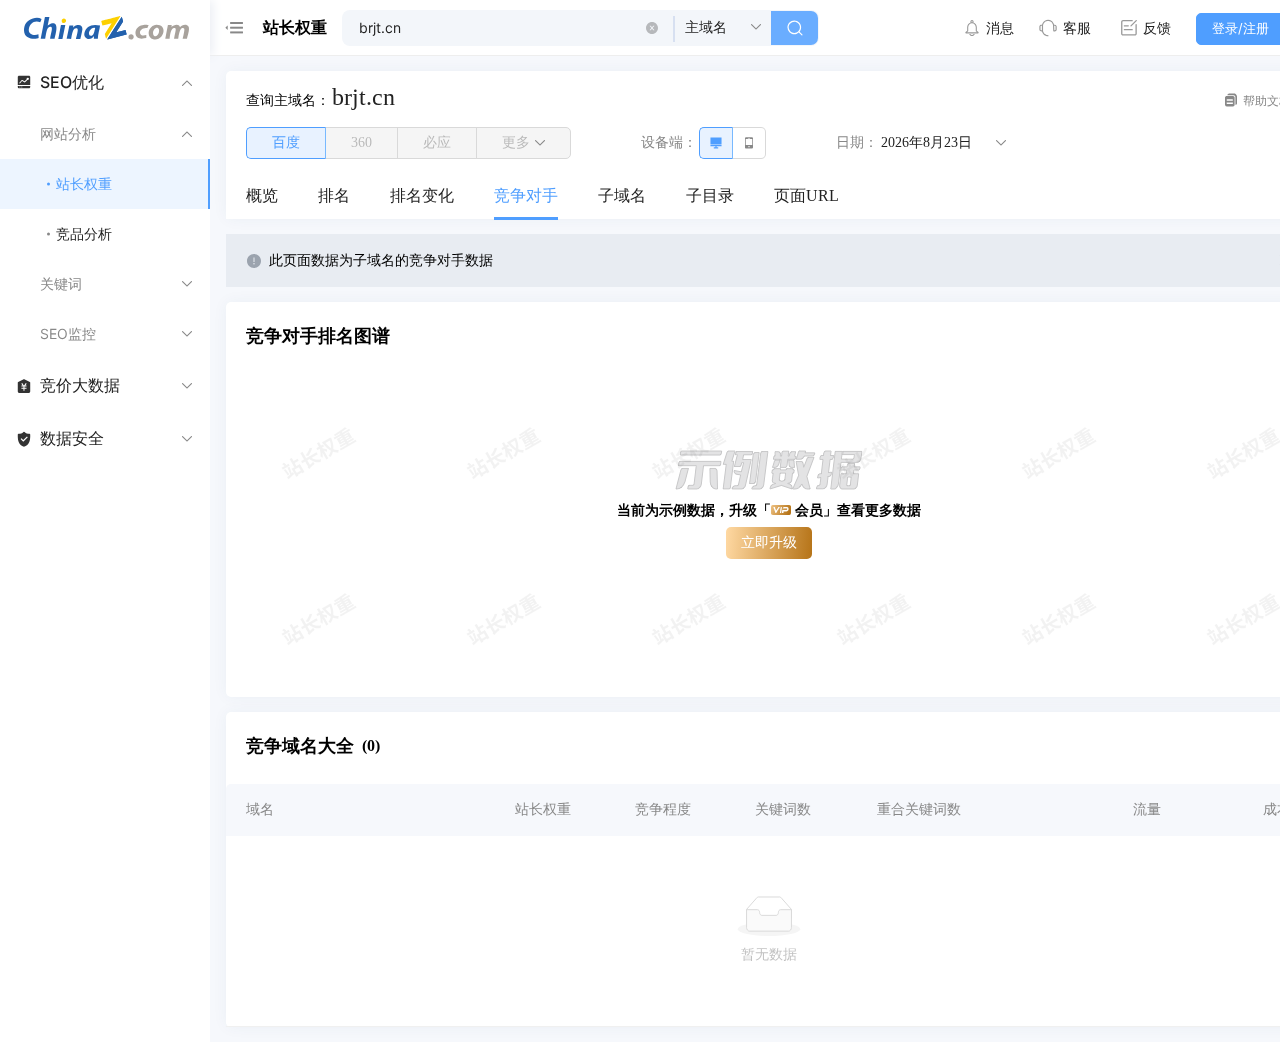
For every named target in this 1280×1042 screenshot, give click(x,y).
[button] (652, 28)
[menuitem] (262, 197)
